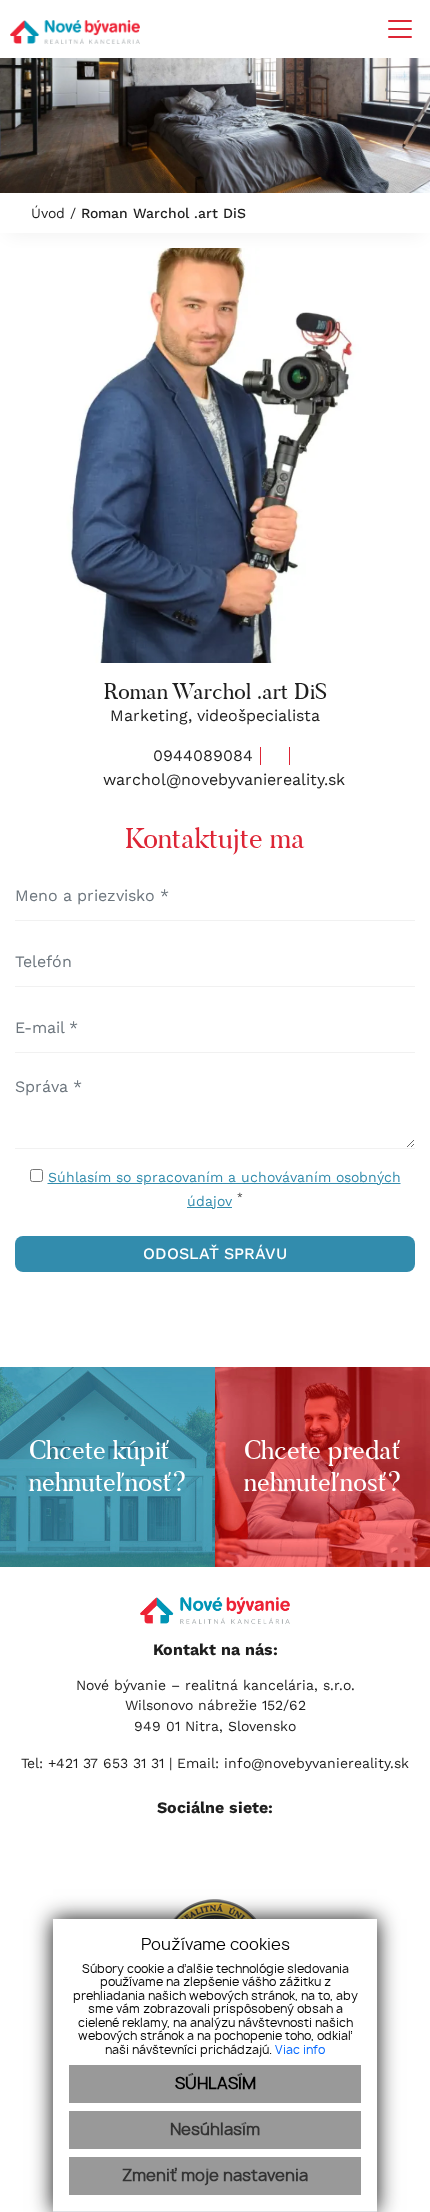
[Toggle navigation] (392, 29)
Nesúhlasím (215, 2130)
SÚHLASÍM (215, 2084)
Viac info (300, 2050)
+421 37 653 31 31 (108, 1763)
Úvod (45, 213)
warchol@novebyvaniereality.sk (221, 779)
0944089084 (200, 755)
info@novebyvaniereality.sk (316, 1763)
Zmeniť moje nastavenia (215, 2176)
